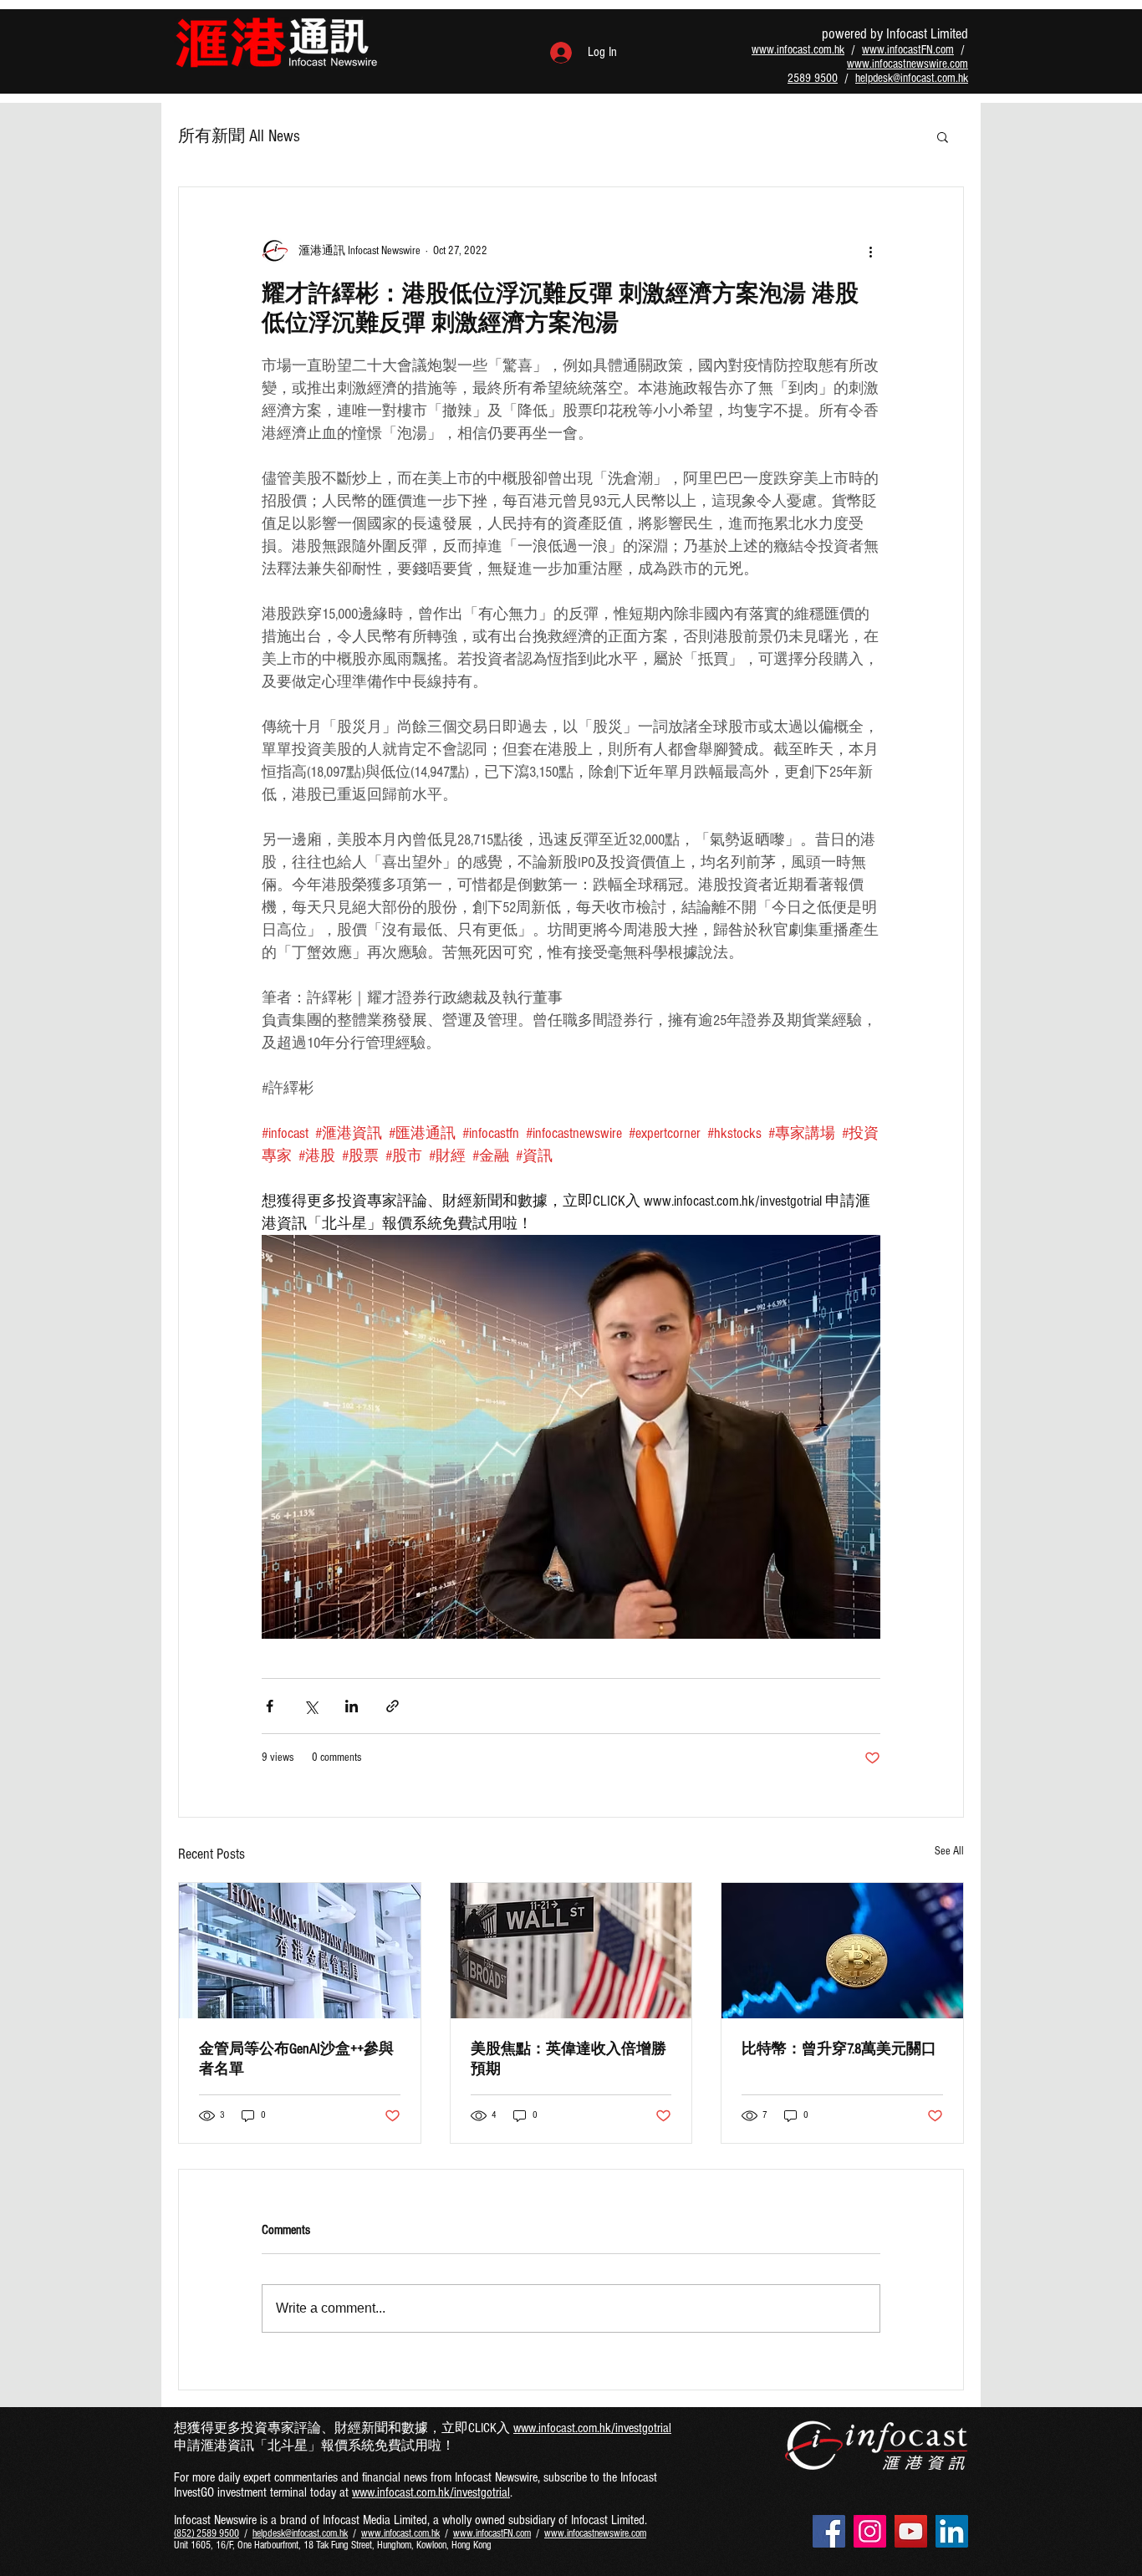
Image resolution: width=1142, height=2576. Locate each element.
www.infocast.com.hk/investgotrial (592, 2428)
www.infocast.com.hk (798, 50)
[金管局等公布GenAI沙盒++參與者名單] (300, 1951)
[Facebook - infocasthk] (829, 2531)
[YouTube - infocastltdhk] (911, 2531)
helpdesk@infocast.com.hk (912, 78)
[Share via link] (393, 1706)
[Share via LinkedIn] (352, 1706)
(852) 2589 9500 (206, 2533)
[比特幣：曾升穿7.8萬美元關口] (842, 1951)
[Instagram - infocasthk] (870, 2531)
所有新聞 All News (239, 136)
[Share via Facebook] (270, 1706)
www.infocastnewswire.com (907, 64)
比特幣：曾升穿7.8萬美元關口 (839, 2049)
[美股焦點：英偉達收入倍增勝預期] (571, 1951)
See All (949, 1851)
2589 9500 (813, 78)
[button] (943, 136)
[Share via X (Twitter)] (311, 1706)
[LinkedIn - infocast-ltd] (952, 2531)
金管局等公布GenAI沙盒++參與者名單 (296, 2059)
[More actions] (870, 251)
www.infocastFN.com (908, 50)
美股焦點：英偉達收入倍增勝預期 (568, 2059)
